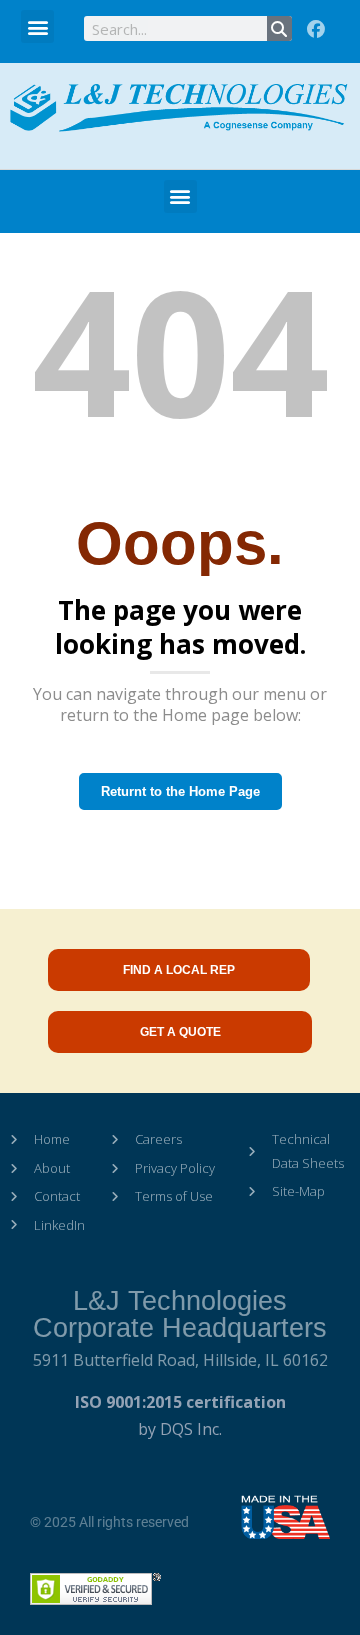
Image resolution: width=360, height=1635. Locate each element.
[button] (37, 26)
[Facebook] (316, 30)
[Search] (279, 28)
